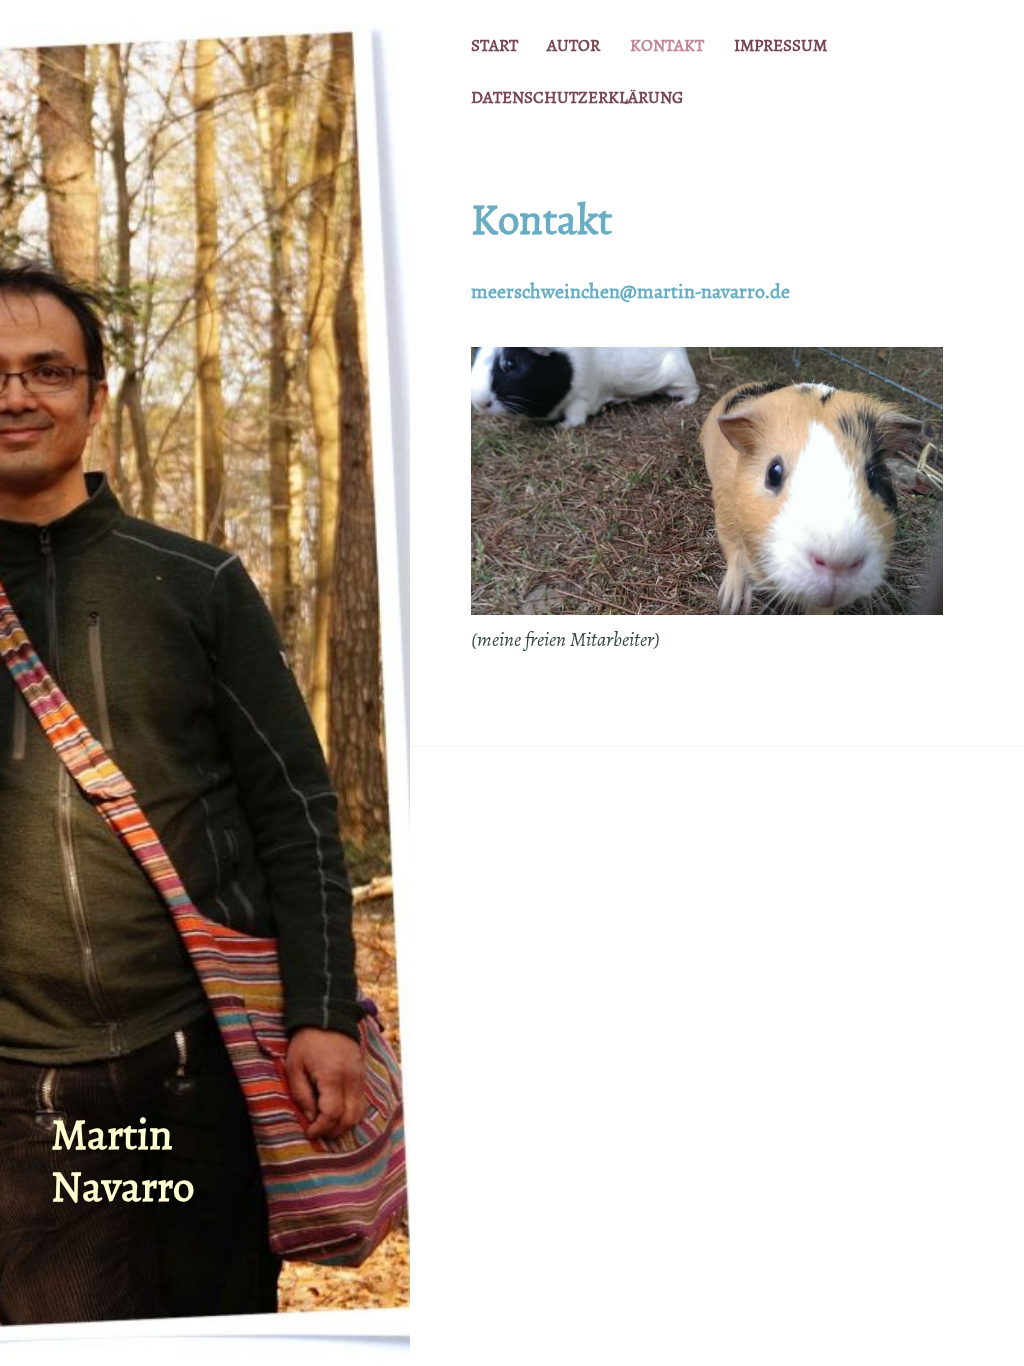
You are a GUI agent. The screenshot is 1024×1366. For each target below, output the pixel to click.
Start (494, 45)
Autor (573, 45)
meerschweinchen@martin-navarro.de (630, 291)
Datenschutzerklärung (577, 97)
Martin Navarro (122, 1161)
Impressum (780, 45)
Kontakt (667, 45)
